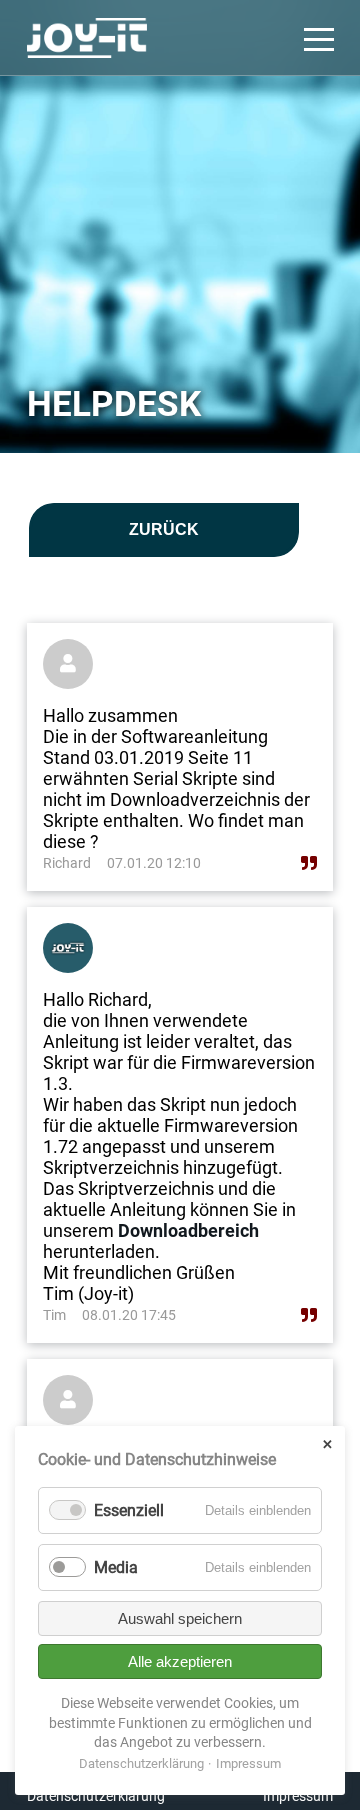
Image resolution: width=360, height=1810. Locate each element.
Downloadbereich (188, 1230)
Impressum (298, 1796)
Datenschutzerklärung (96, 1796)
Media (116, 1567)
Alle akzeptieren (180, 1661)
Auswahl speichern (180, 1618)
